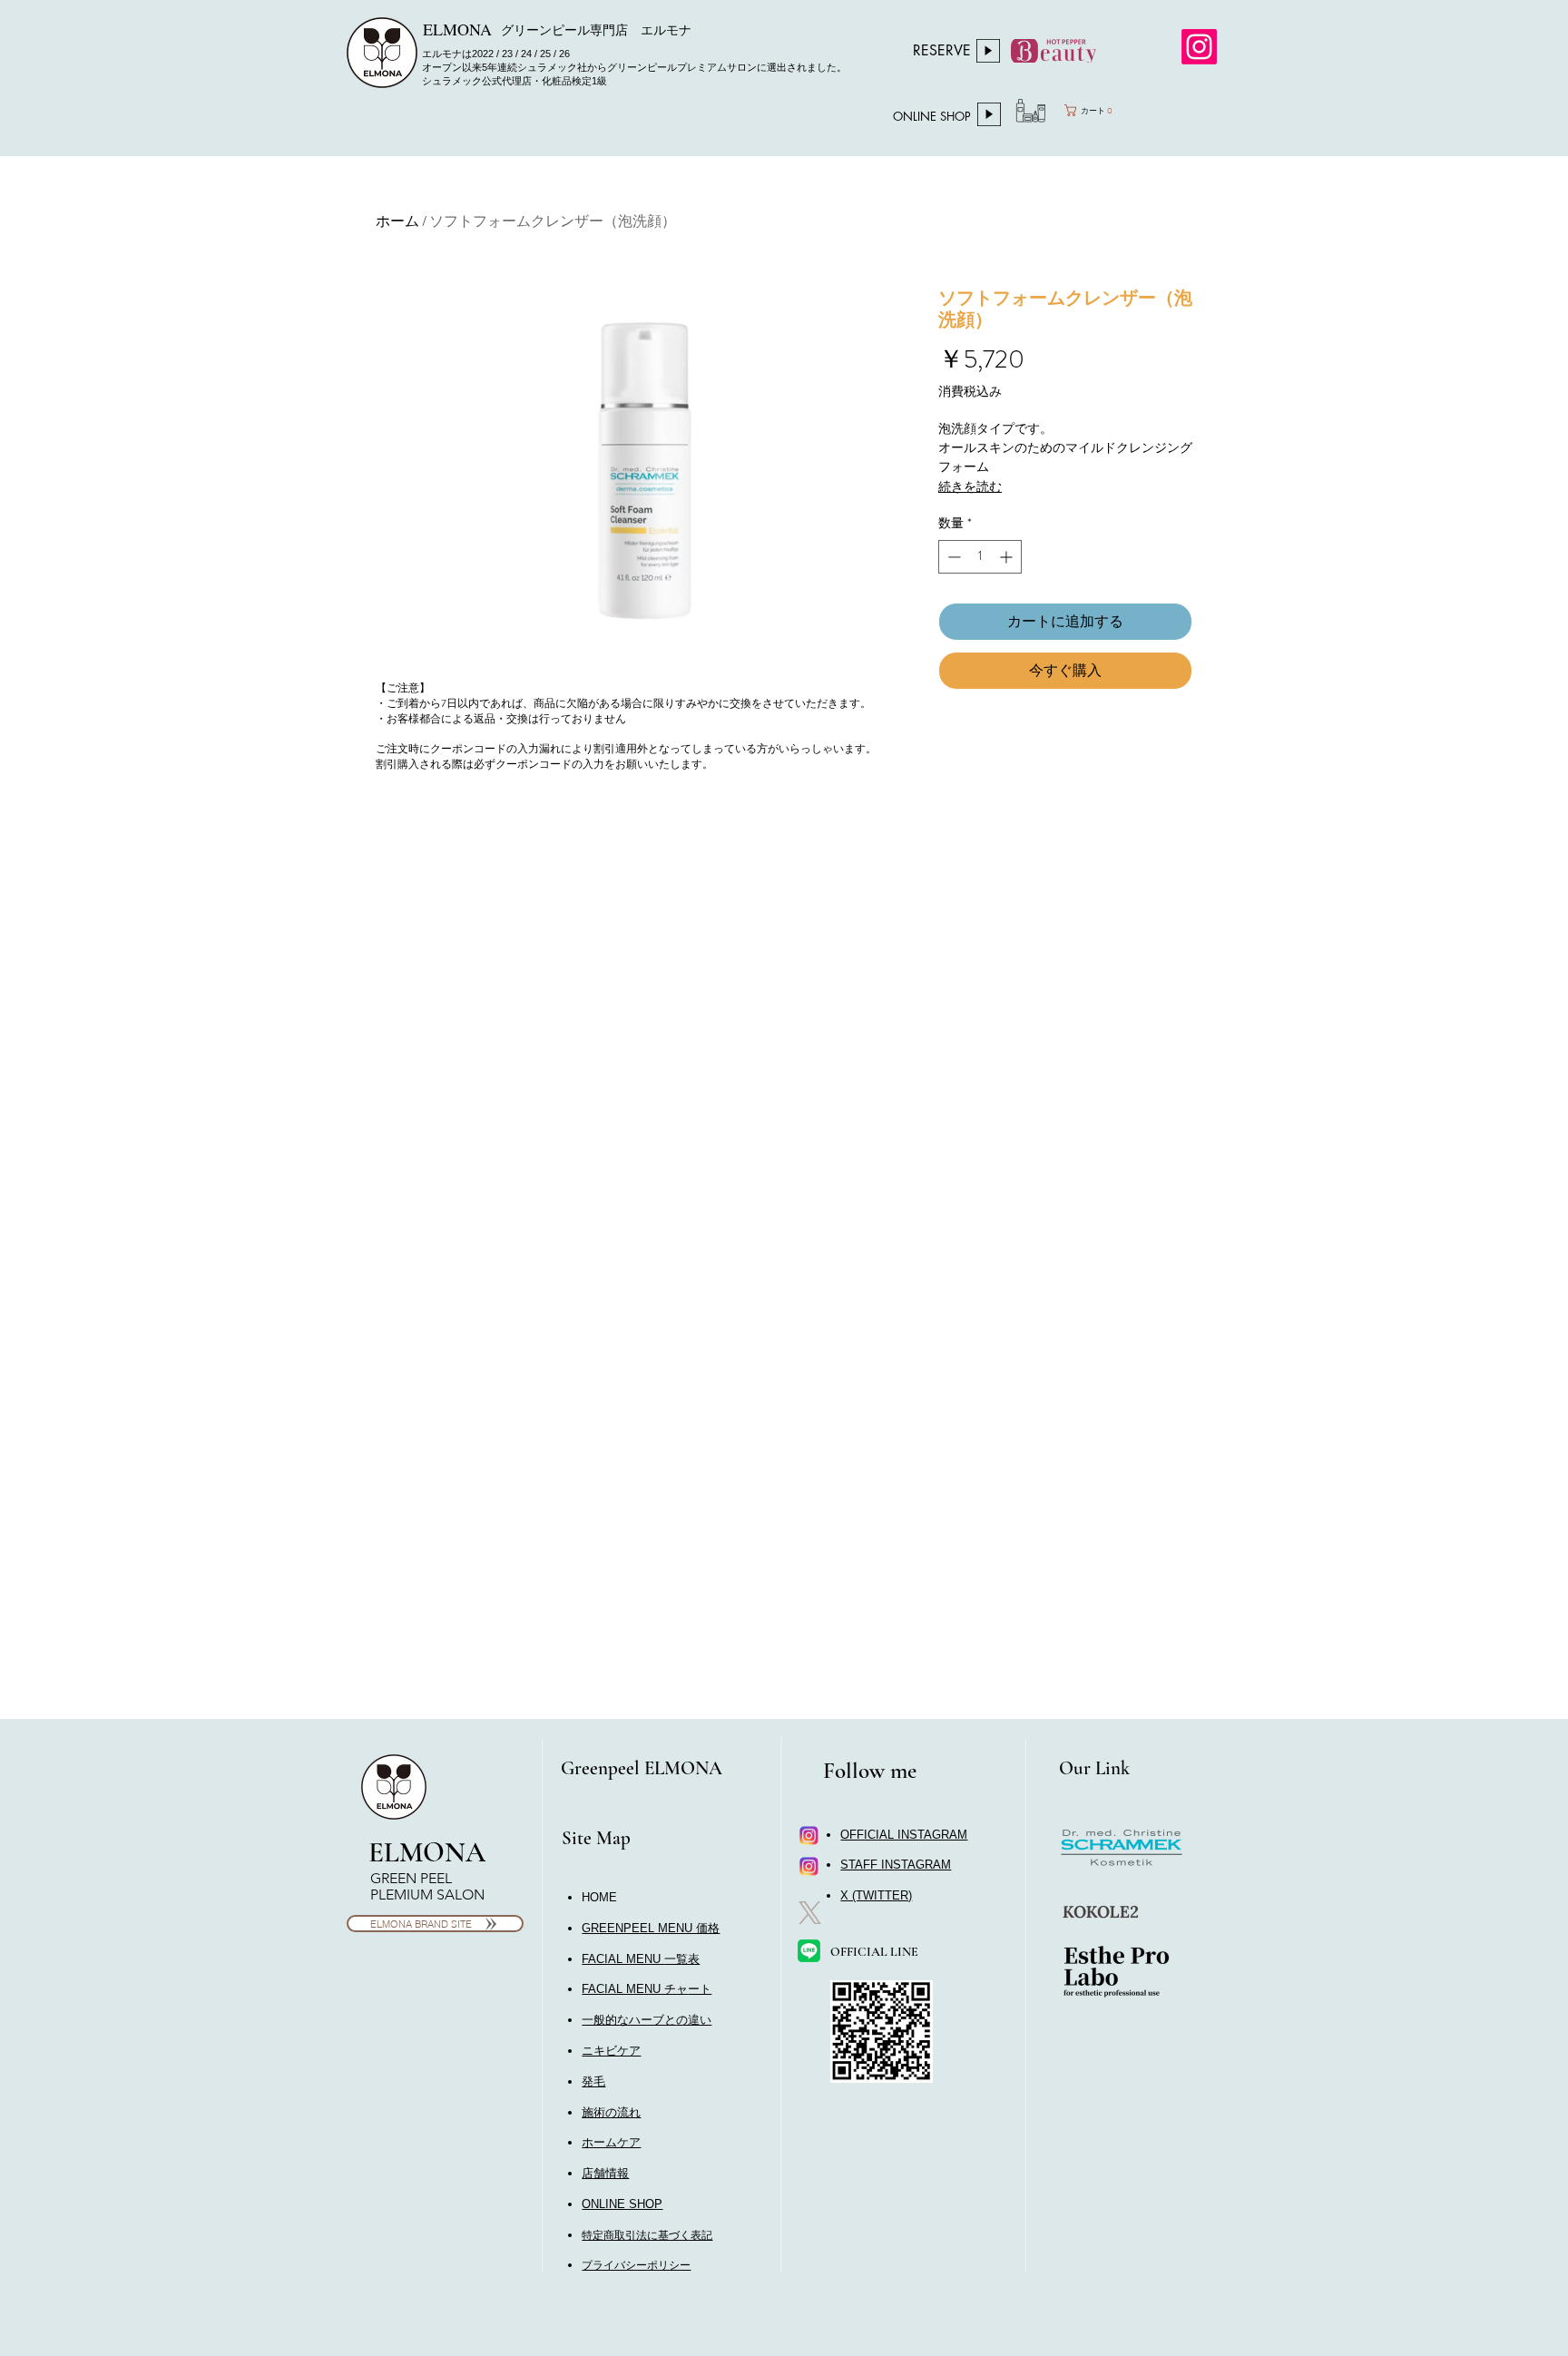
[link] (1109, 110)
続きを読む (970, 486)
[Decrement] (952, 557)
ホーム (397, 221)
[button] (647, 1989)
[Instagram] (1199, 47)
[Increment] (1008, 557)
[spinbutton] (980, 557)
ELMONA (427, 1852)
